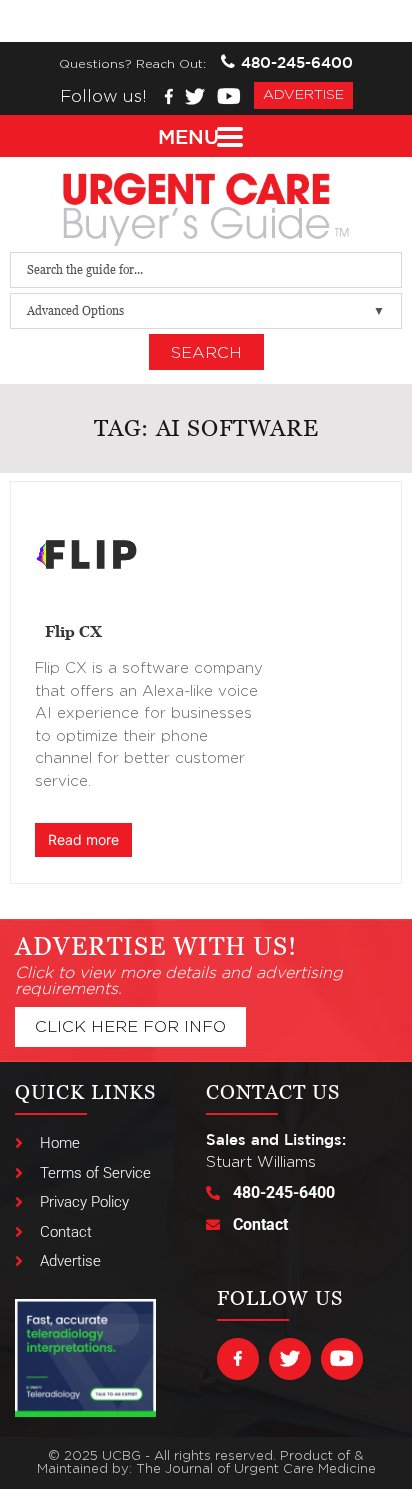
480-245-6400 (297, 62)
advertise (303, 95)
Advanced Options (75, 310)
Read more (83, 839)
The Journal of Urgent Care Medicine (256, 1469)
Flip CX (73, 631)
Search (206, 353)
